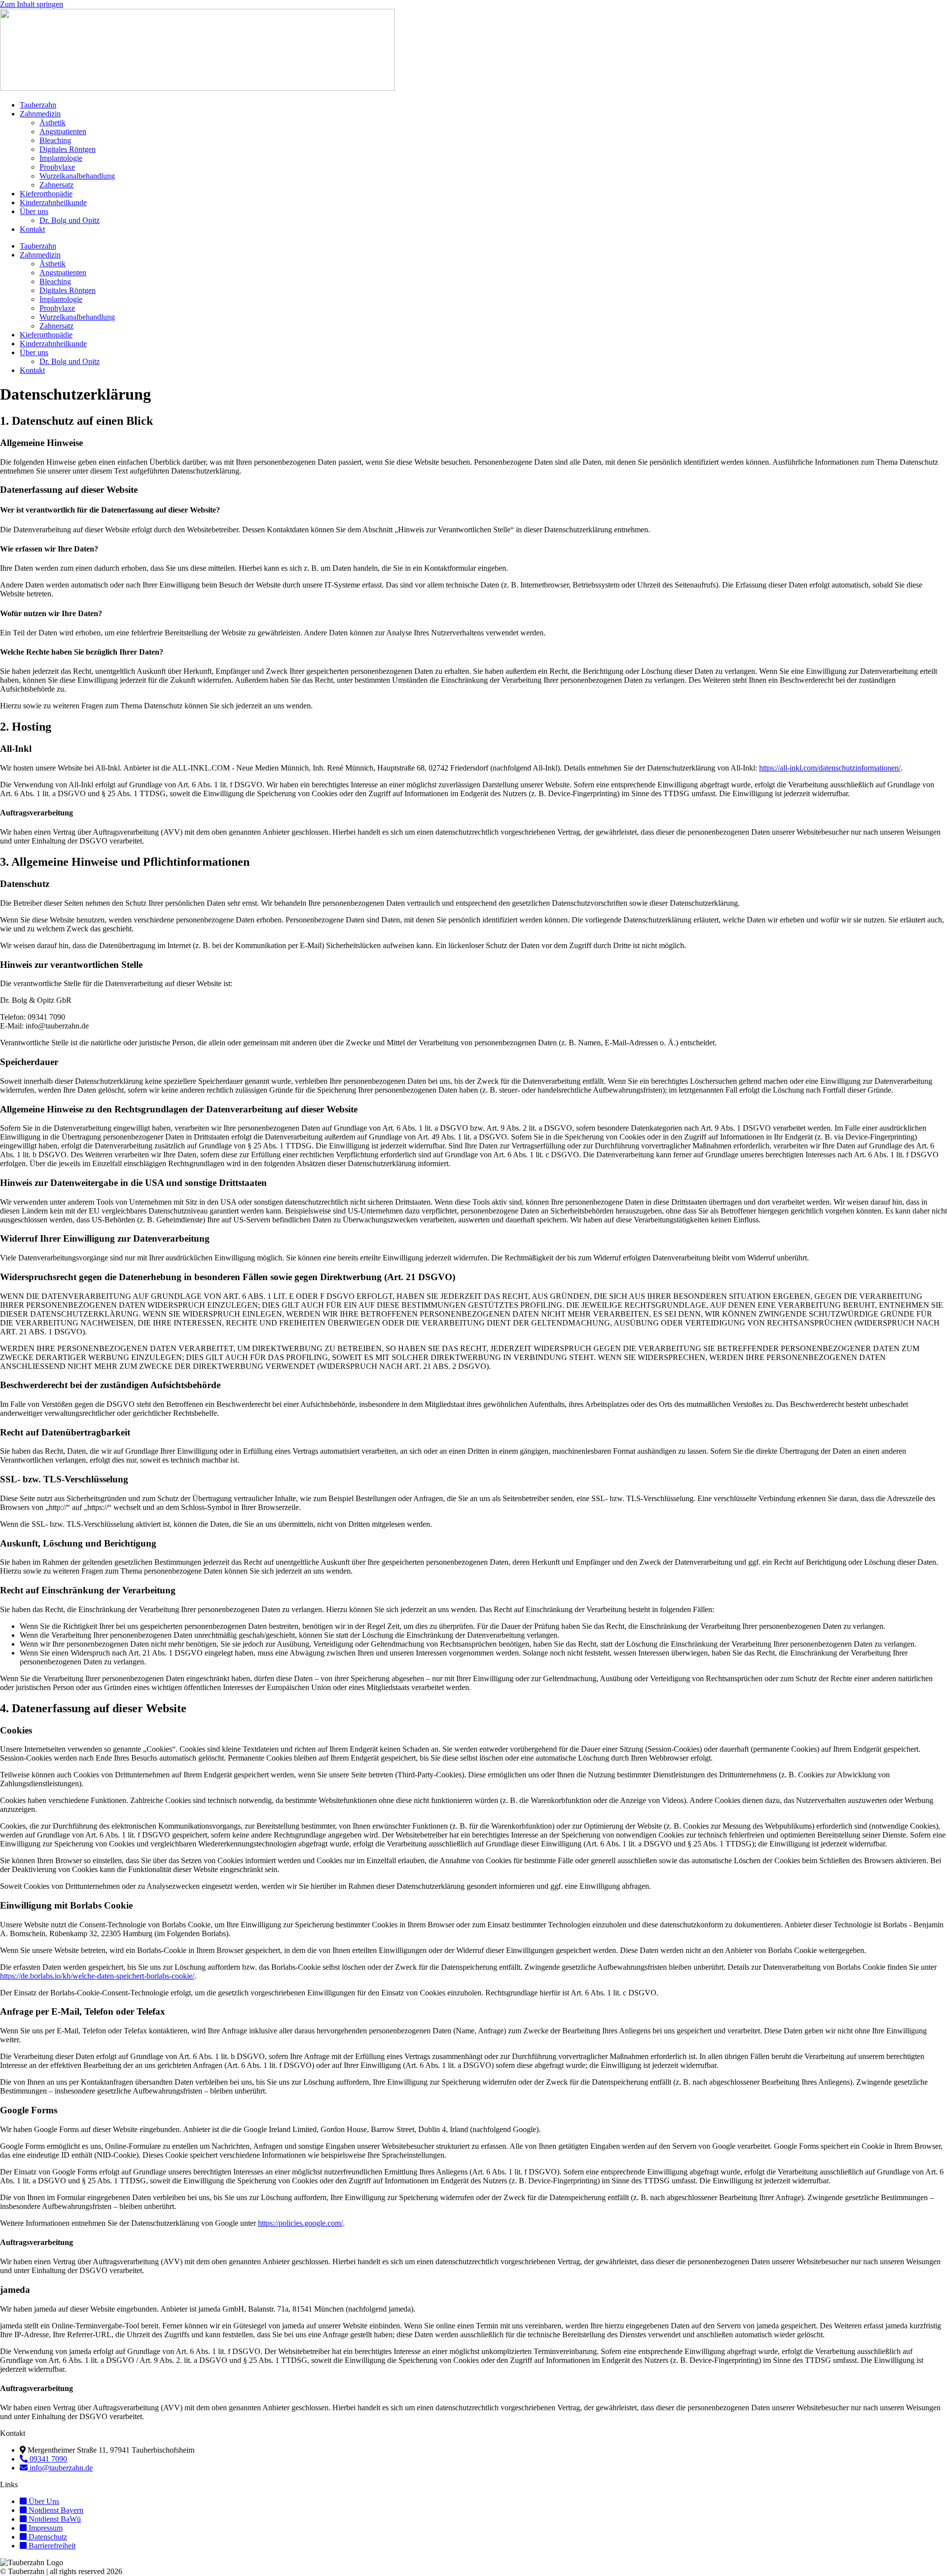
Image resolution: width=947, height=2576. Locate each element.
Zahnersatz (56, 185)
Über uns (34, 211)
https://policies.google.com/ (300, 2223)
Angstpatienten (63, 131)
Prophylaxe (57, 167)
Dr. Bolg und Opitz (70, 220)
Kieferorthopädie (46, 194)
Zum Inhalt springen (32, 4)
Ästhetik (53, 123)
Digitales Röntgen (68, 149)
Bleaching (55, 140)
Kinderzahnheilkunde (53, 202)
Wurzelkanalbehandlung (77, 176)
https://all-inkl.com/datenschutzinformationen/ (830, 768)
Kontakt (32, 229)
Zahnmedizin (40, 114)
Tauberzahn (38, 105)
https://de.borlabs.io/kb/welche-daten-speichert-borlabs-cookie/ (97, 1976)
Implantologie (61, 158)
